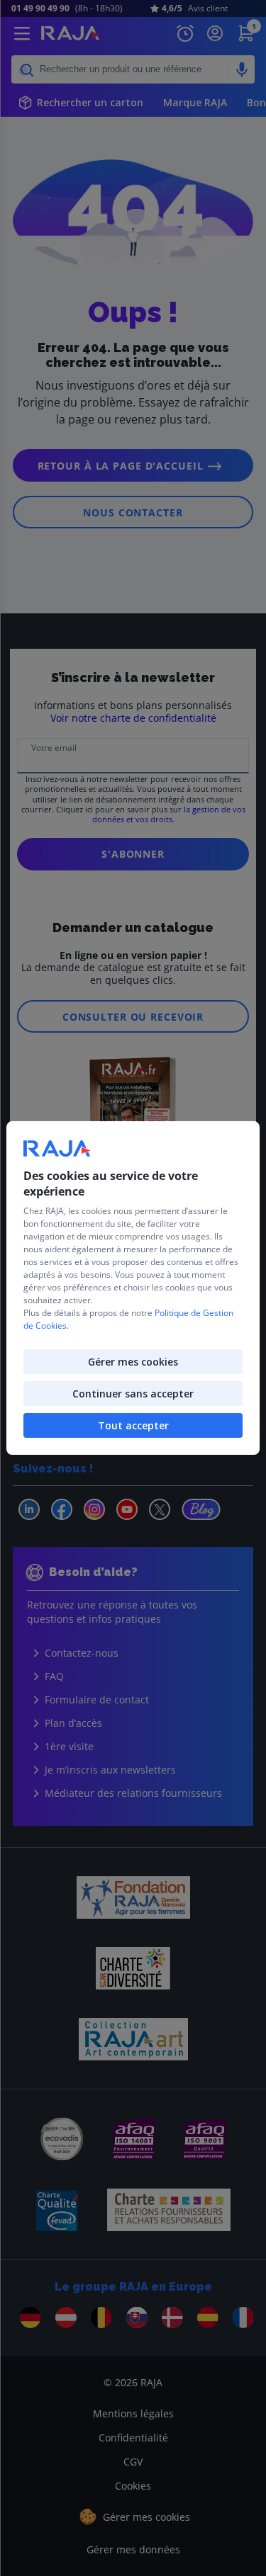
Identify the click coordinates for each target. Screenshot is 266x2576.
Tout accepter (133, 1425)
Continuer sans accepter (133, 1394)
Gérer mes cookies (133, 1362)
